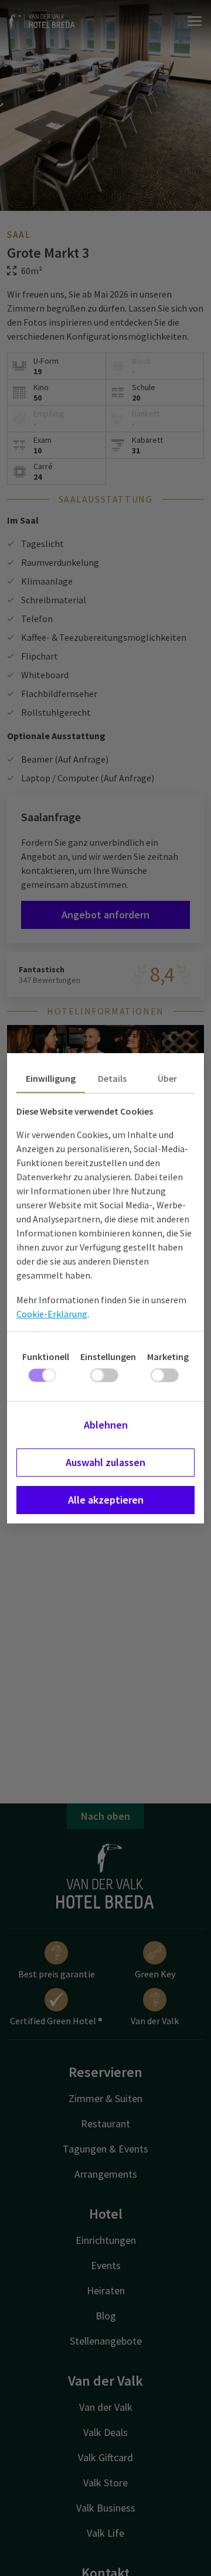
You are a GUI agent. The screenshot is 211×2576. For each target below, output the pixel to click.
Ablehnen (106, 1425)
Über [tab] (167, 1078)
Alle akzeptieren (106, 1500)
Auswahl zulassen (105, 1462)
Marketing (168, 1357)
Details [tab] (112, 1078)
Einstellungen (108, 1357)
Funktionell (46, 1357)
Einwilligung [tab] (51, 1078)
